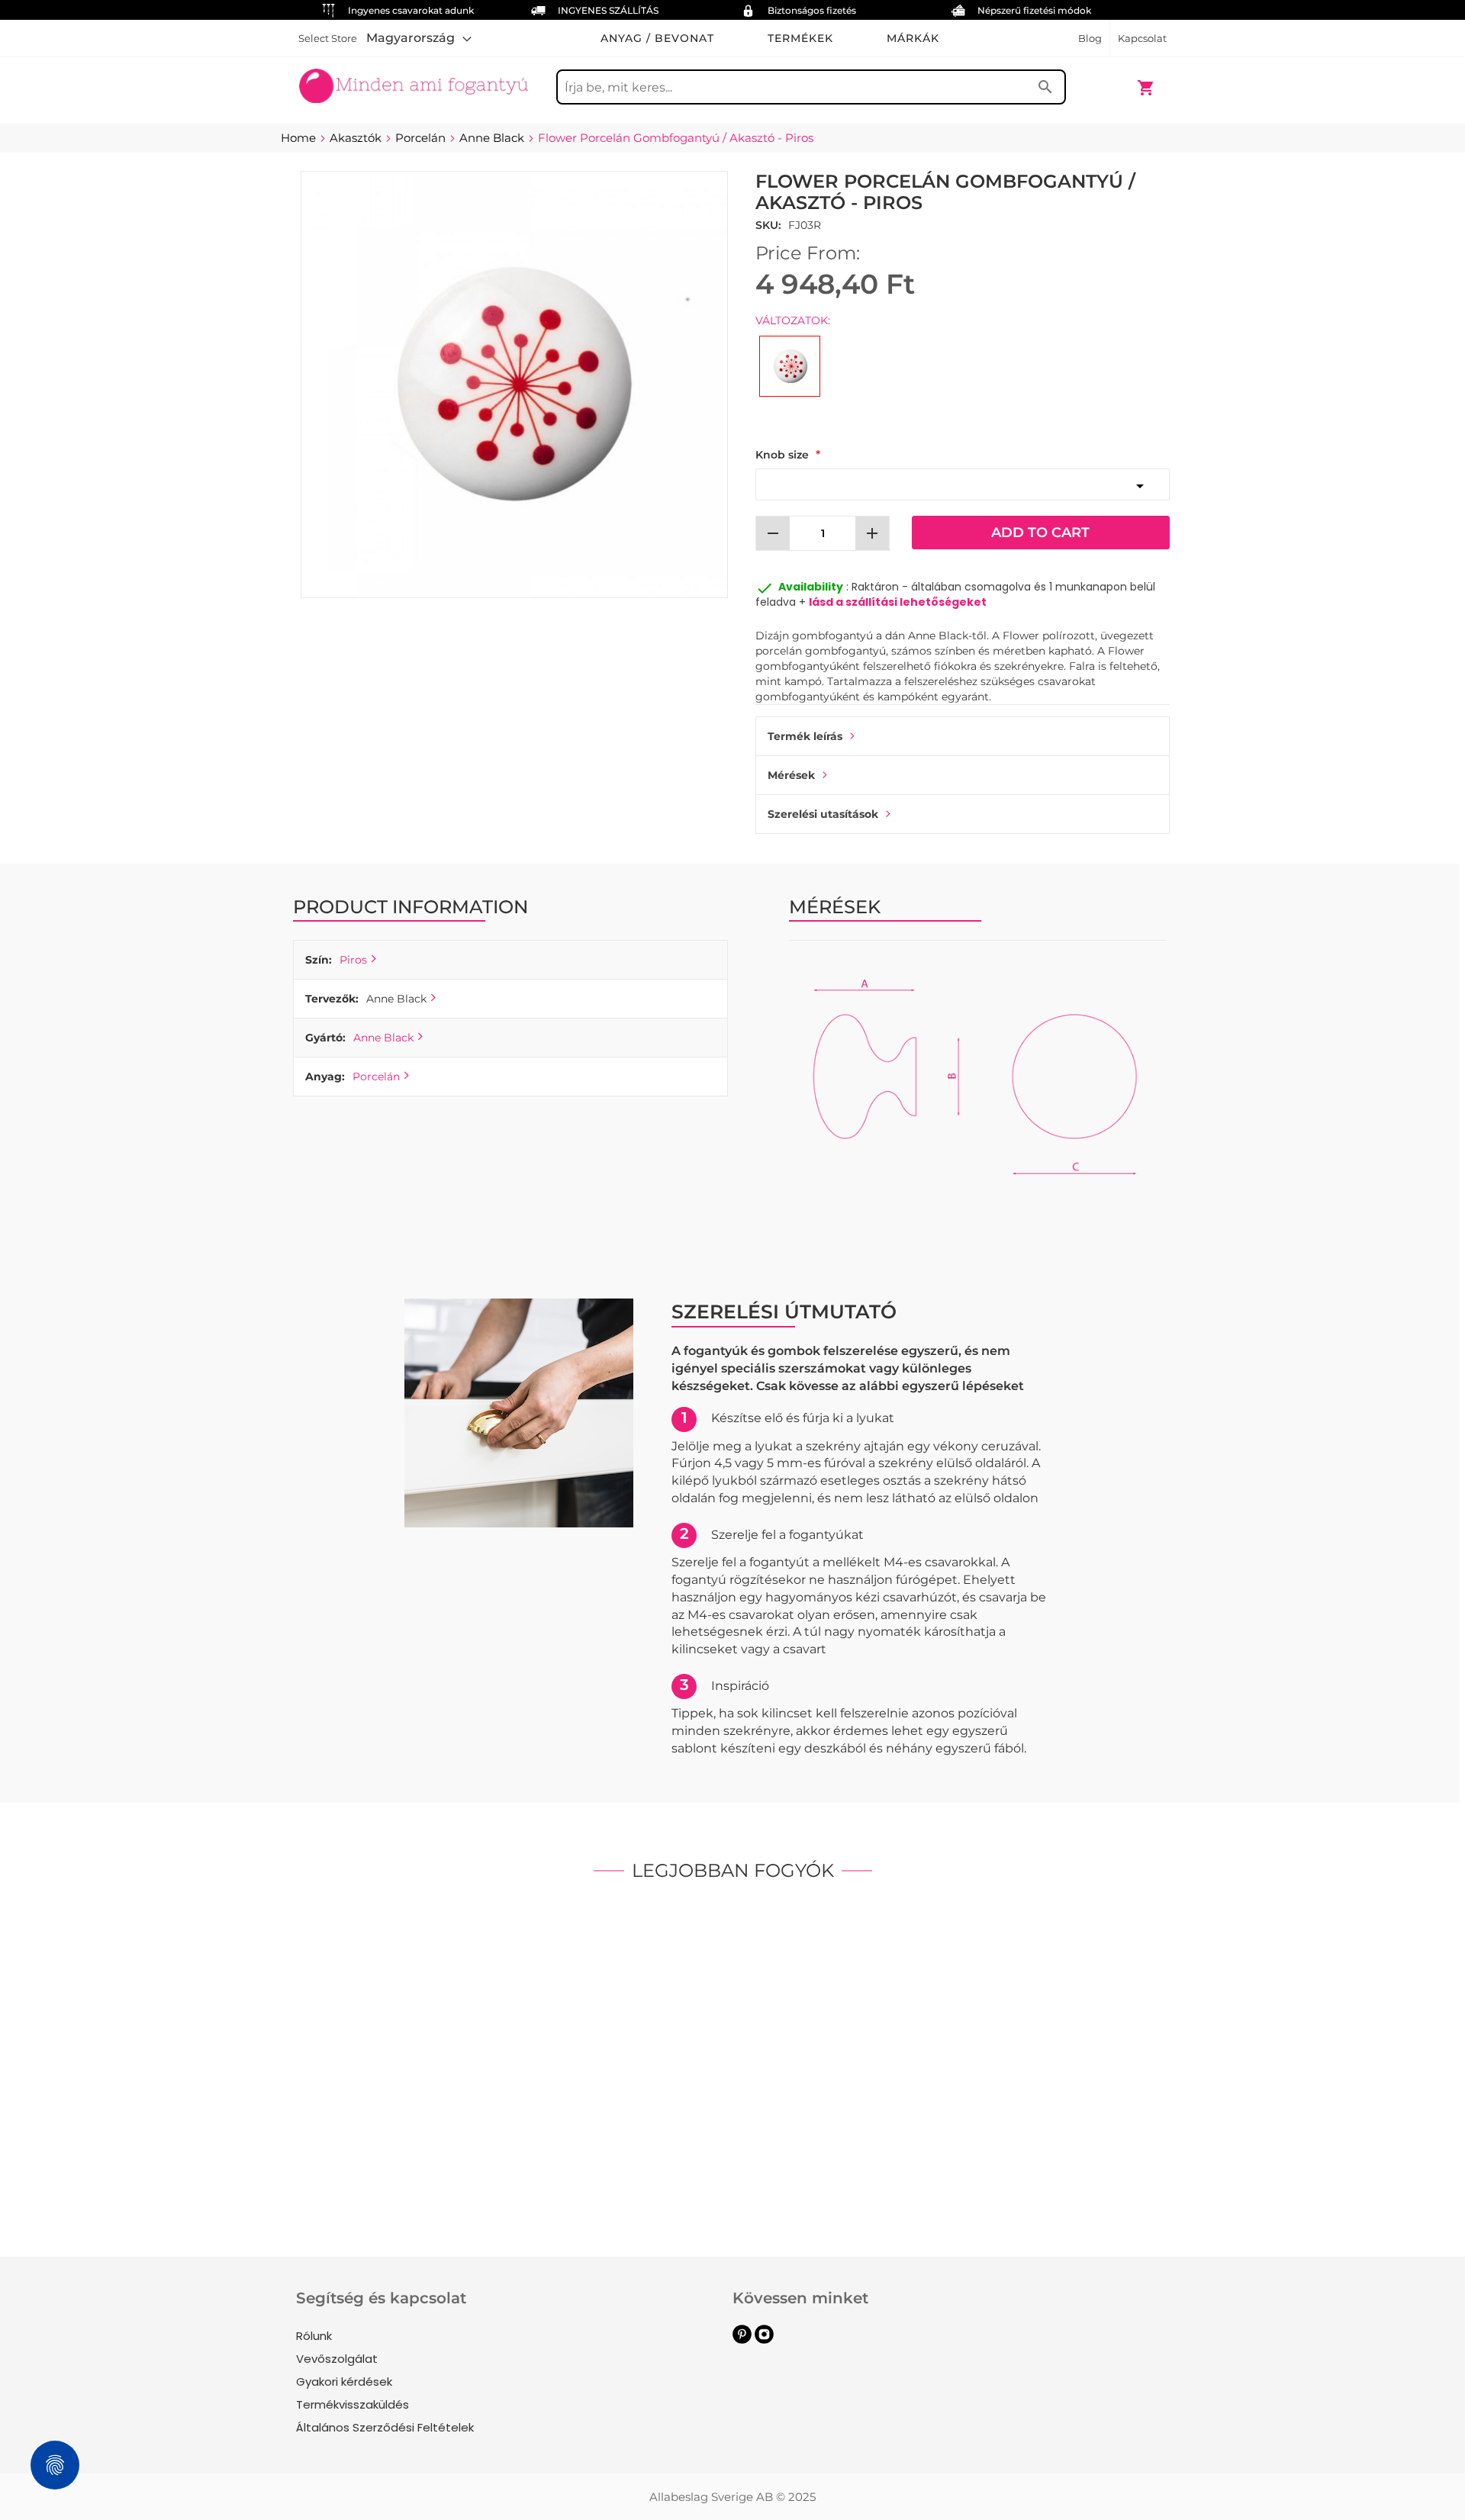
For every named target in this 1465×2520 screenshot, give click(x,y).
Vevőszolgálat (337, 2359)
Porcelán (376, 1077)
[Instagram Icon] (764, 2340)
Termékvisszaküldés (353, 2404)
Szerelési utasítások (823, 814)
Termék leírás (805, 736)
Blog (1090, 38)
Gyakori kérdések (344, 2382)
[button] (419, 38)
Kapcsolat (1142, 38)
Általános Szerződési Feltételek (385, 2427)
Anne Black (383, 1038)
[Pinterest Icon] (742, 2340)
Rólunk (314, 2336)
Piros (353, 960)
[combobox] (811, 87)
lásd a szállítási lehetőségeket (898, 602)
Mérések (791, 775)
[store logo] (414, 80)
